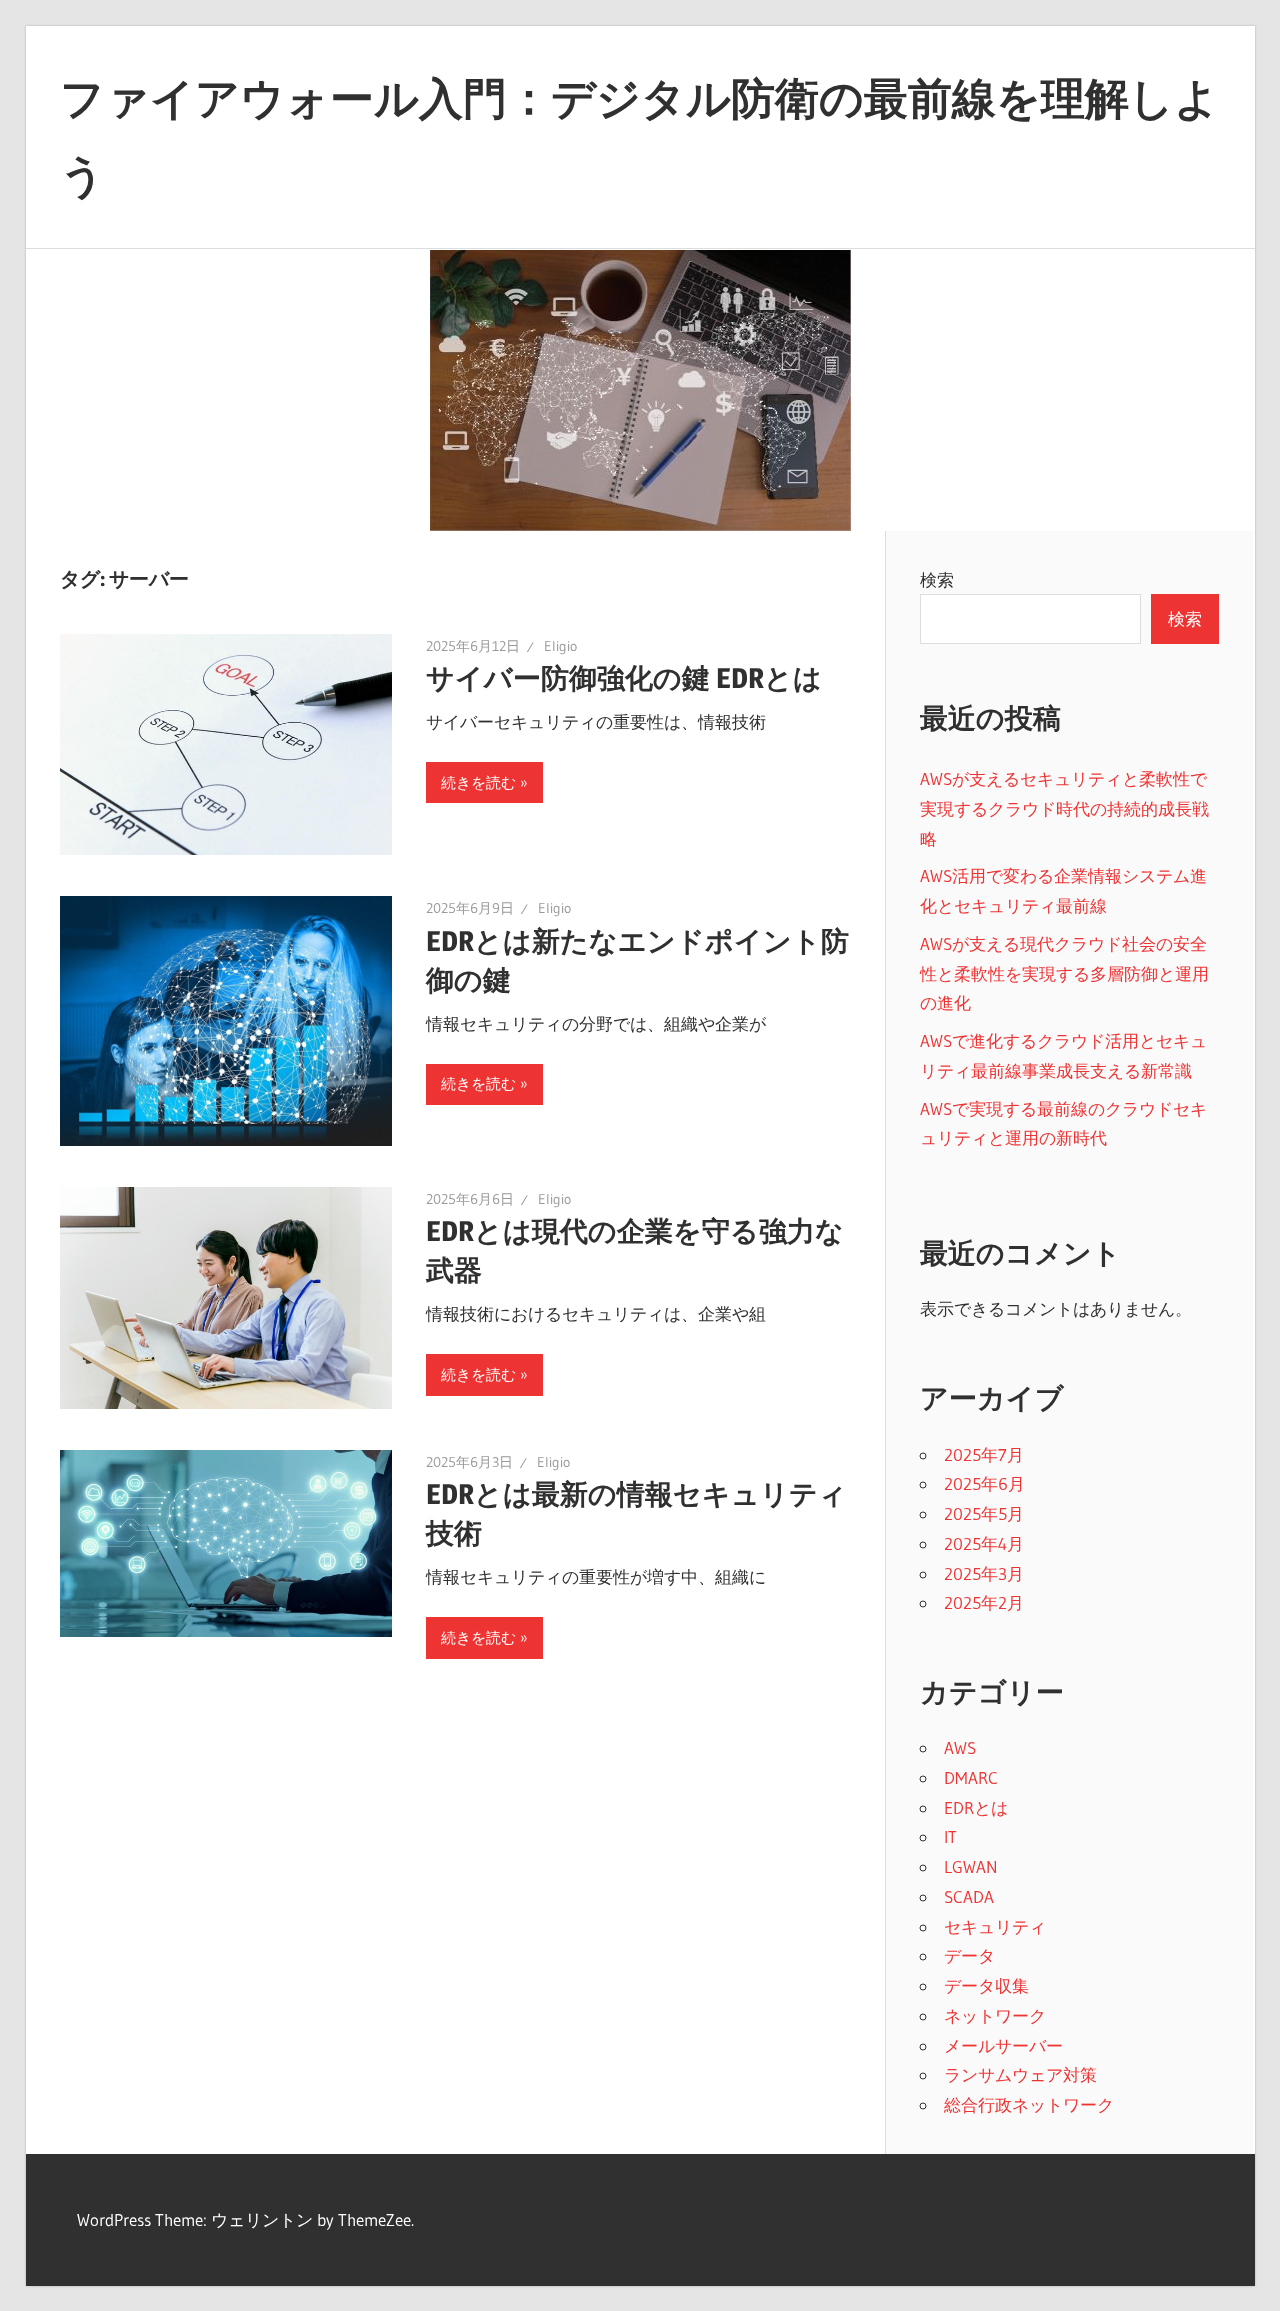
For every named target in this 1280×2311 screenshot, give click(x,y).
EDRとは (976, 1807)
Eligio (560, 646)
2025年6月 (984, 1483)
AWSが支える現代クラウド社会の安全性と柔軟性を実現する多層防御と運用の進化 (1064, 973)
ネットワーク (995, 2015)
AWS (960, 1747)
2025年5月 (984, 1513)
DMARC (971, 1777)
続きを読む (478, 782)
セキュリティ (995, 1926)
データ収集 (986, 1985)
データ (969, 1955)
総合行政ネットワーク (1029, 2104)
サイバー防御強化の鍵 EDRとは (624, 678)
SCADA (969, 1896)
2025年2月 (984, 1602)
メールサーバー (1003, 2045)
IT (950, 1836)
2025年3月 (984, 1573)
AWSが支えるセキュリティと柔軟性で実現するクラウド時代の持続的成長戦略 (1064, 808)
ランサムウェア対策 (1020, 2074)
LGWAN (971, 1866)
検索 (937, 579)
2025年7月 (984, 1454)
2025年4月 (984, 1543)
